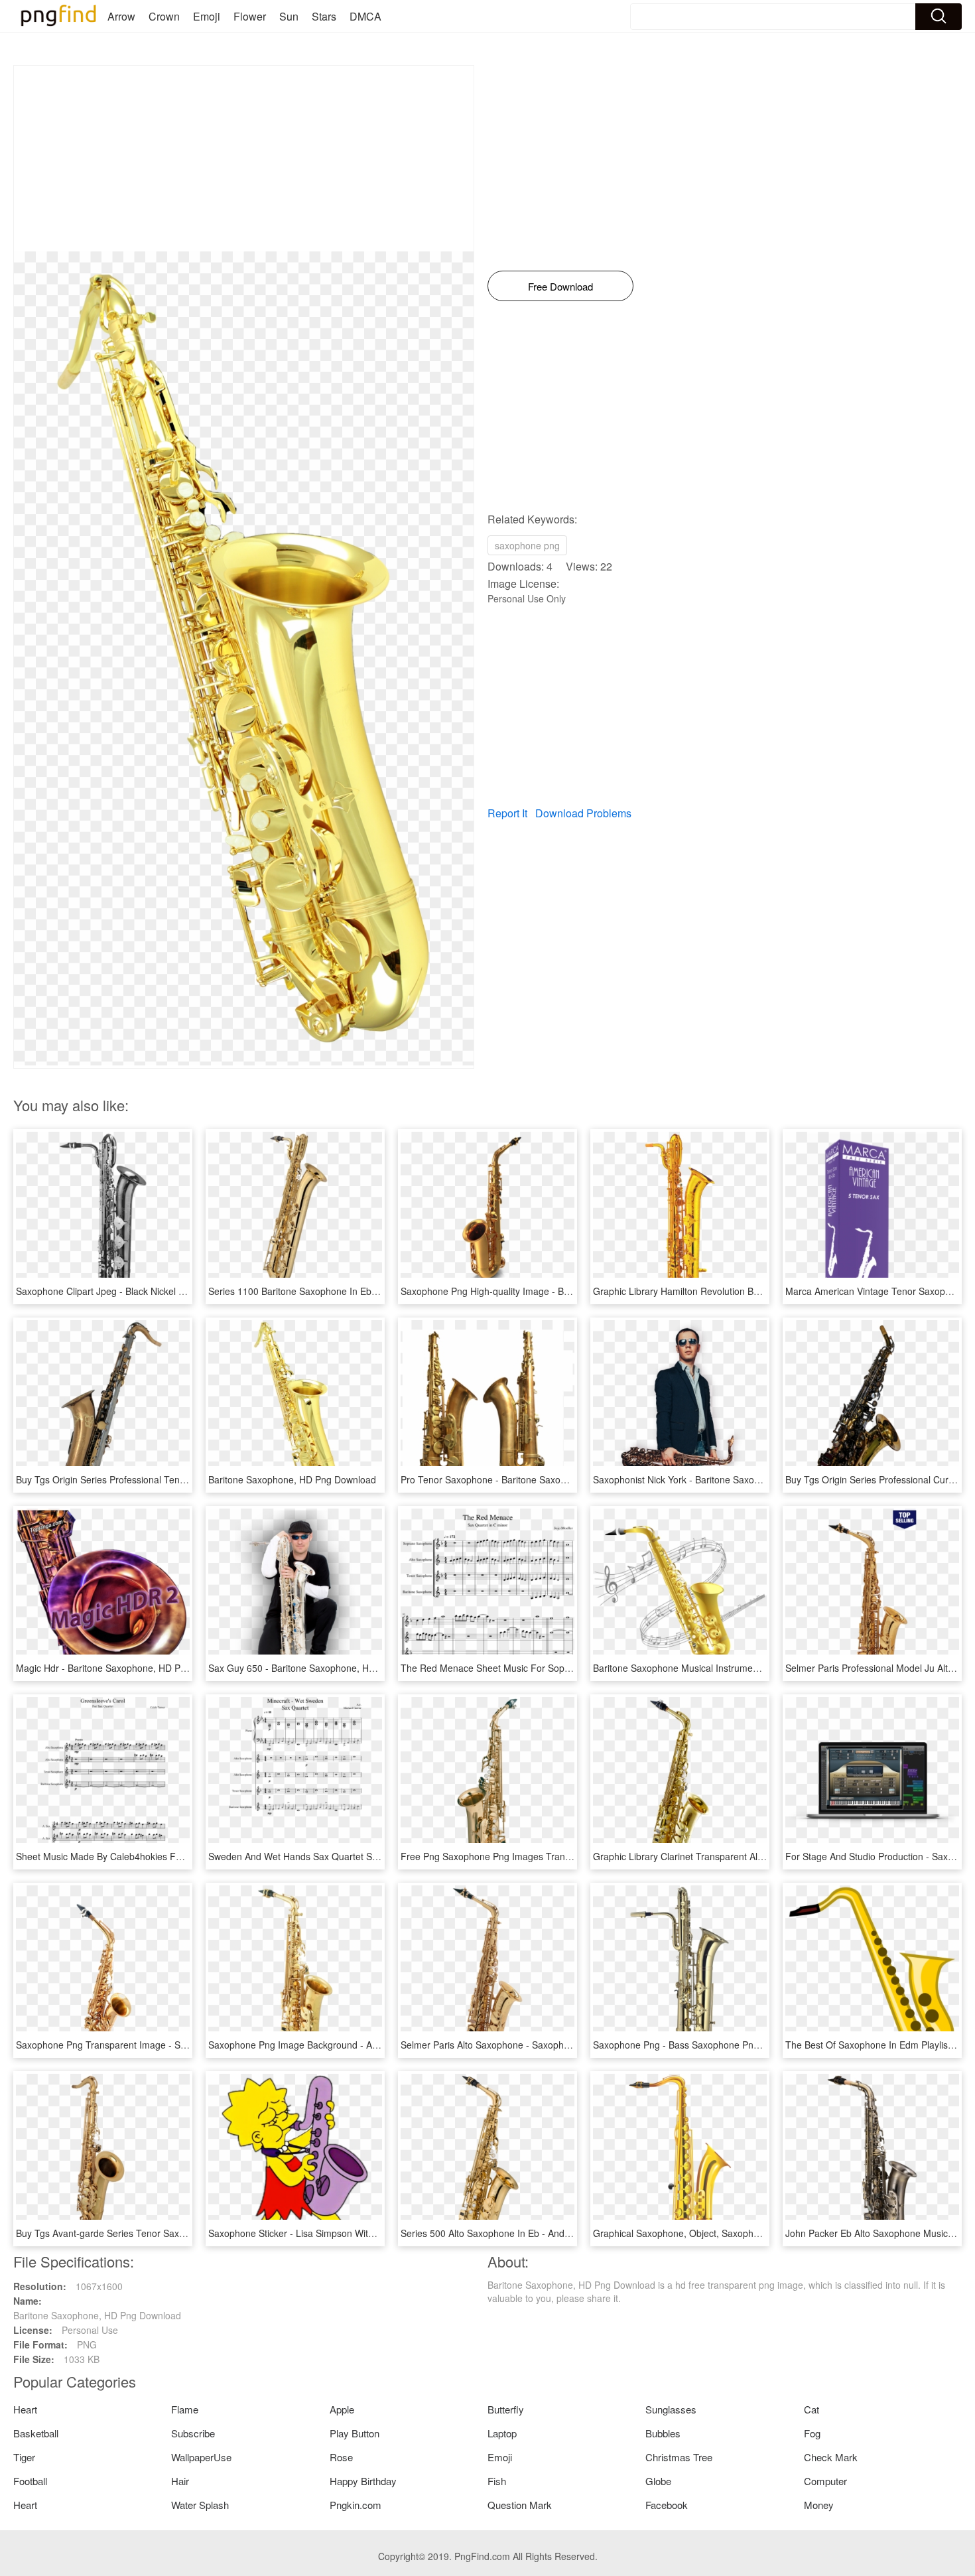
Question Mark (520, 2505)
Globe (658, 2481)
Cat (812, 2409)
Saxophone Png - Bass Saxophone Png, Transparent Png (714, 2045)
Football (30, 2481)
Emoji (207, 16)
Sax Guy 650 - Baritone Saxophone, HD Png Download (324, 1668)
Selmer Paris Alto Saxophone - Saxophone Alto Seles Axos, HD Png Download (565, 2045)
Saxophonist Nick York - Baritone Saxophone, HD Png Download (728, 1479)
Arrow (121, 16)
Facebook (667, 2505)
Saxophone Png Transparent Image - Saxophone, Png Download (152, 2045)
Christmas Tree (679, 2457)
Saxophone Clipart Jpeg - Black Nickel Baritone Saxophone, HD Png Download (181, 1291)
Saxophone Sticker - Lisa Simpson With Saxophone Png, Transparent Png (363, 2233)
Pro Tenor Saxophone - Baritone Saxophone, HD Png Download (535, 1479)
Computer (825, 2481)
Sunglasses (671, 2409)
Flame (185, 2409)
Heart (25, 2409)
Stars (324, 16)
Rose (341, 2457)
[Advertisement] (244, 159)
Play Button (355, 2433)
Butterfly (506, 2409)
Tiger (24, 2457)
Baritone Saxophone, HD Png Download (292, 1479)
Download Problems (583, 813)
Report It (507, 813)
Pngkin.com (356, 2505)
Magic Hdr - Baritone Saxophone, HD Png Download (126, 1668)
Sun (289, 16)
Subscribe (193, 2433)
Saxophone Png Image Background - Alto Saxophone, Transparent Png (358, 2045)
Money (819, 2505)
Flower (250, 16)
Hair (180, 2481)
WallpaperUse (201, 2457)
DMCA (365, 16)
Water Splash (200, 2505)
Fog (812, 2433)
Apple (342, 2409)
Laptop (502, 2433)
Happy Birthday (363, 2481)
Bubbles (663, 2433)
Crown (164, 16)
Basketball (36, 2433)
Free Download (560, 286)
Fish (497, 2481)
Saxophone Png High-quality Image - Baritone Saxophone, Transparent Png (560, 1291)
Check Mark (831, 2457)
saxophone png (527, 545)
